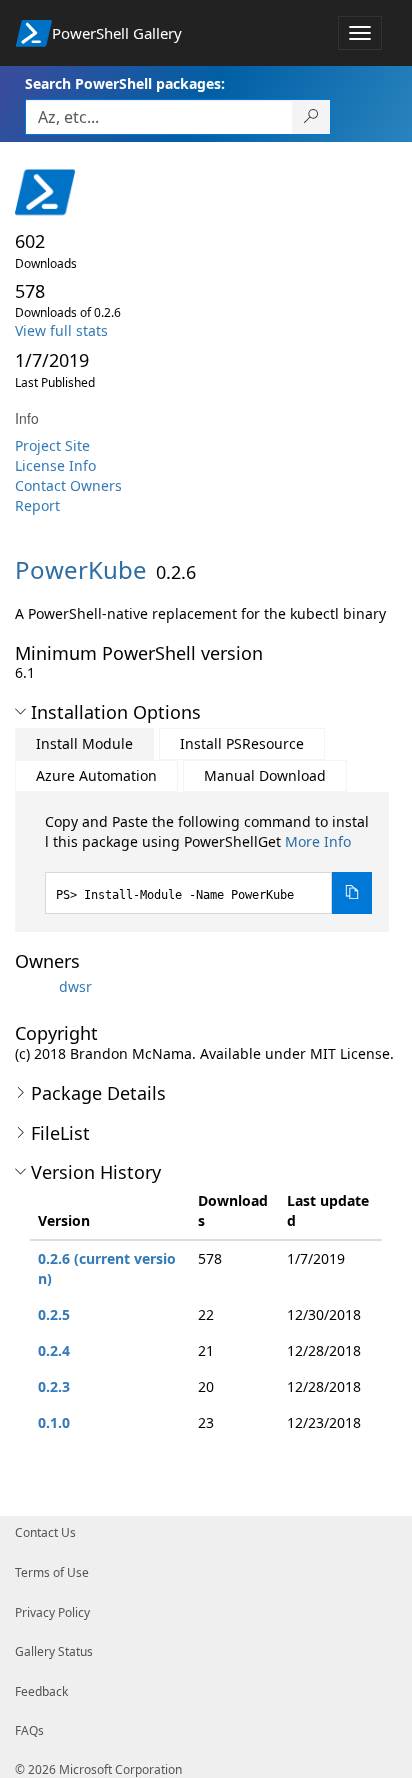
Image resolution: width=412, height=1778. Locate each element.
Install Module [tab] (84, 743)
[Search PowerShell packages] (311, 117)
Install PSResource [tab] (242, 743)
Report (37, 505)
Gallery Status (54, 1651)
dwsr (75, 986)
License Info (55, 465)
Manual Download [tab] (265, 775)
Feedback (41, 1691)
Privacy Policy (52, 1612)
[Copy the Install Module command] (352, 893)
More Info (318, 841)
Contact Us (45, 1532)
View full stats (61, 330)
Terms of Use (52, 1572)
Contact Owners (68, 485)
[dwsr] (35, 986)
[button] (20, 712)
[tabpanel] (208, 863)
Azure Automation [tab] (96, 775)
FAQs (29, 1730)
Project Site (52, 445)
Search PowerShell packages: (125, 83)
